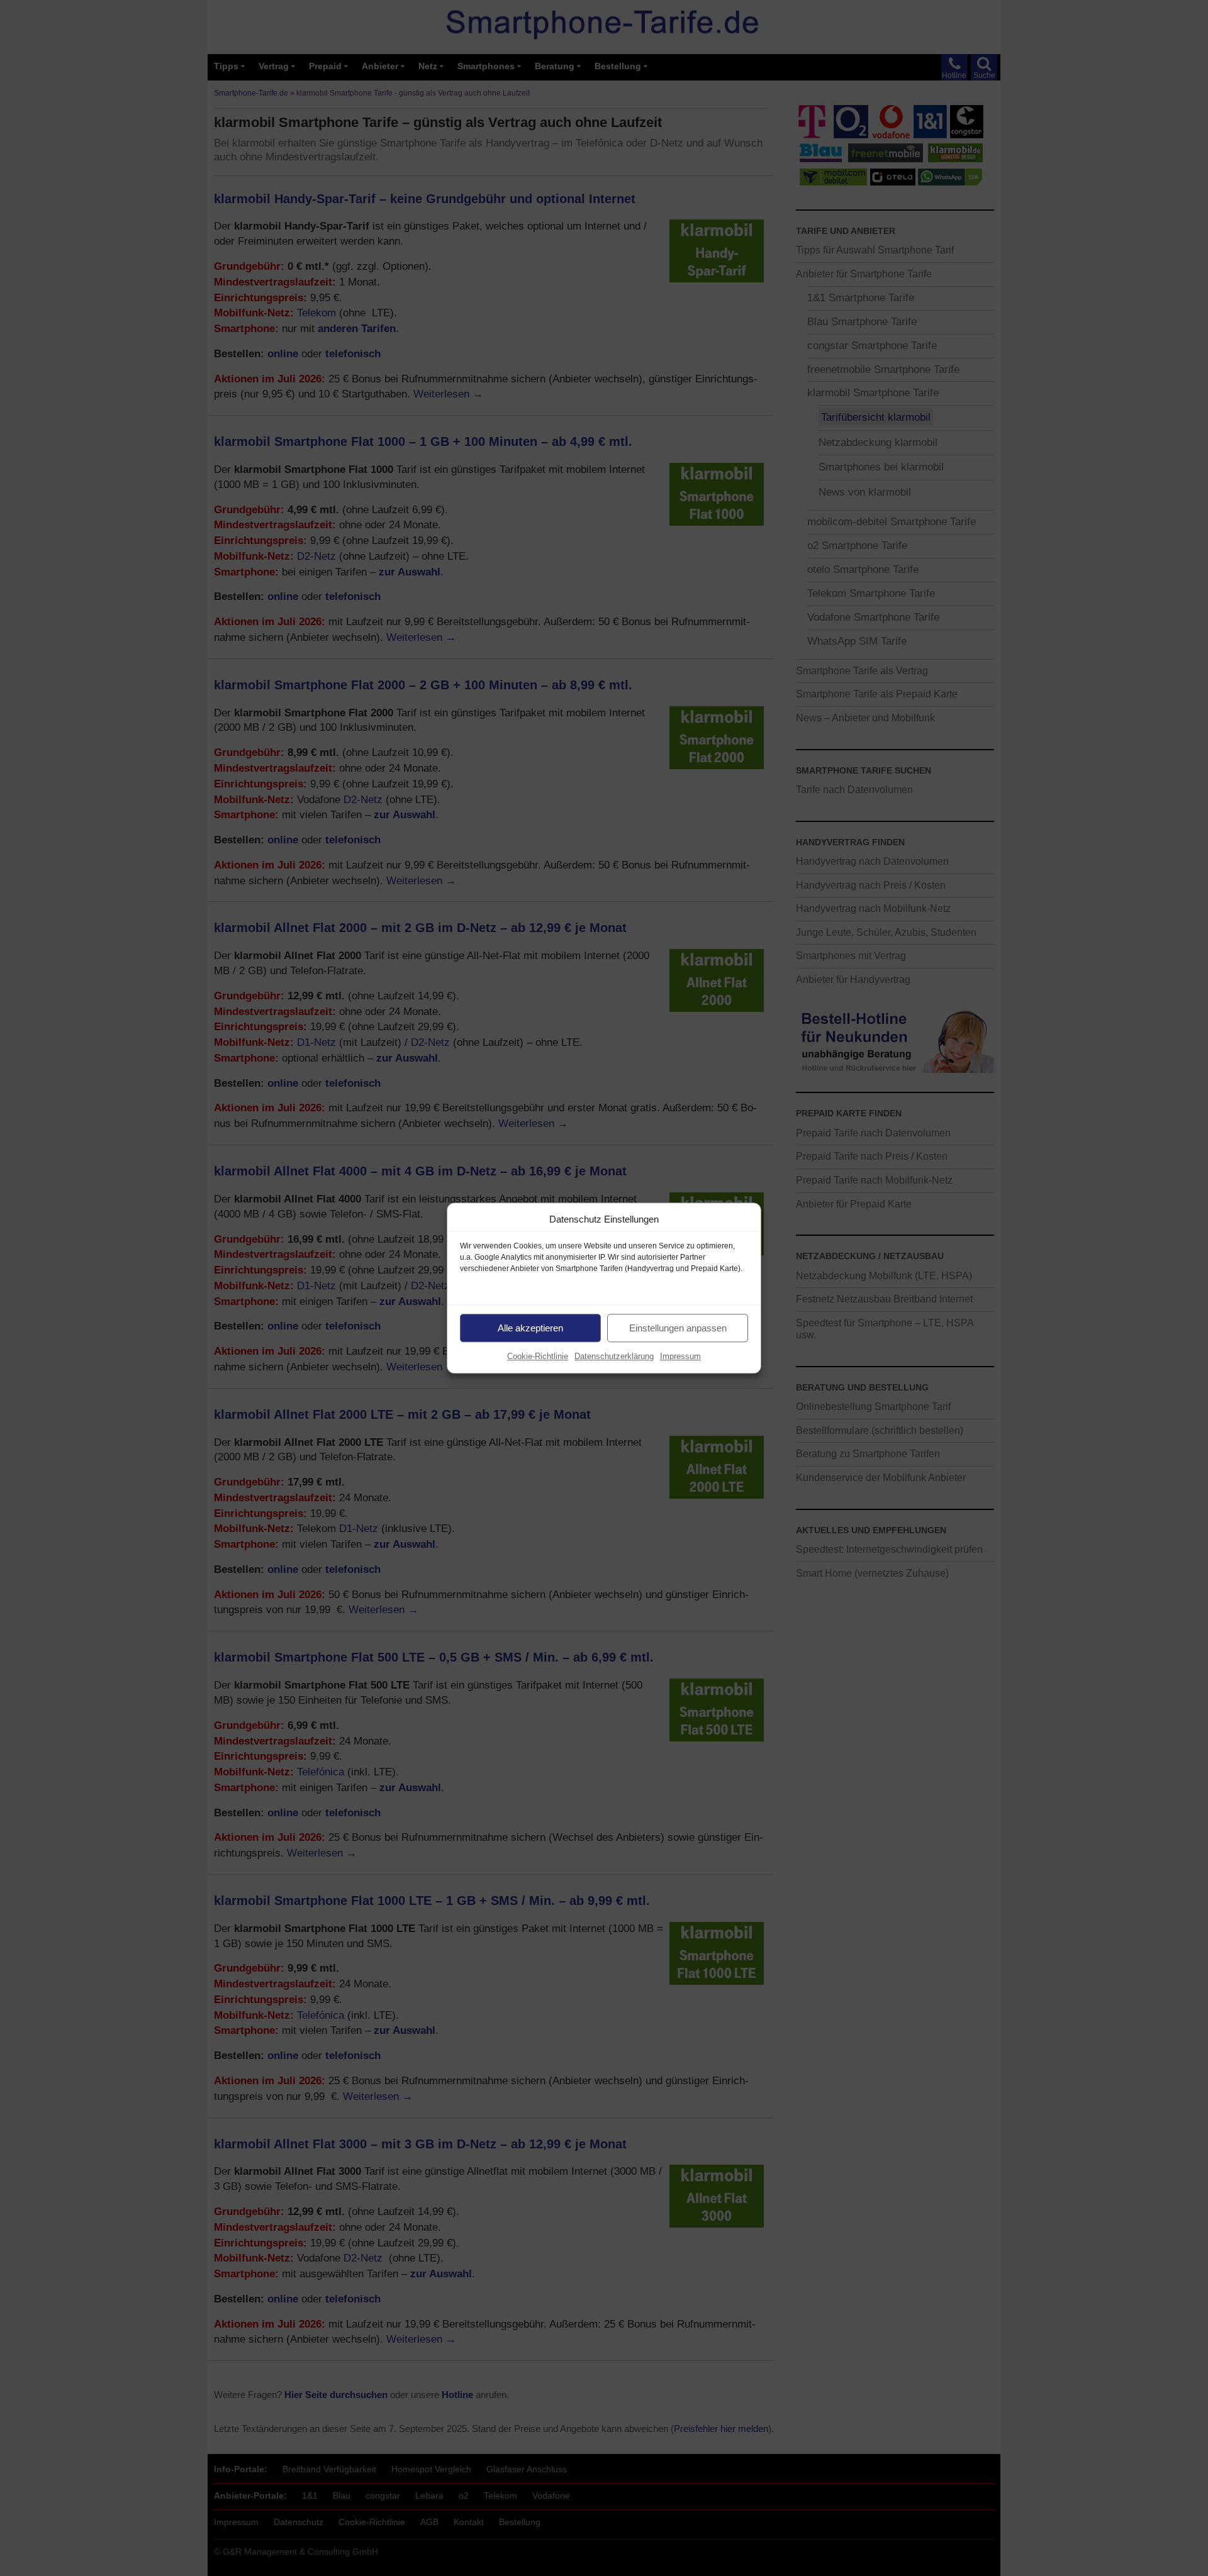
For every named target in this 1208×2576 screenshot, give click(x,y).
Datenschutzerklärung (614, 1356)
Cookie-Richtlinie (538, 1356)
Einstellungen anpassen (678, 1328)
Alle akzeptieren (530, 1328)
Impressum (680, 1356)
